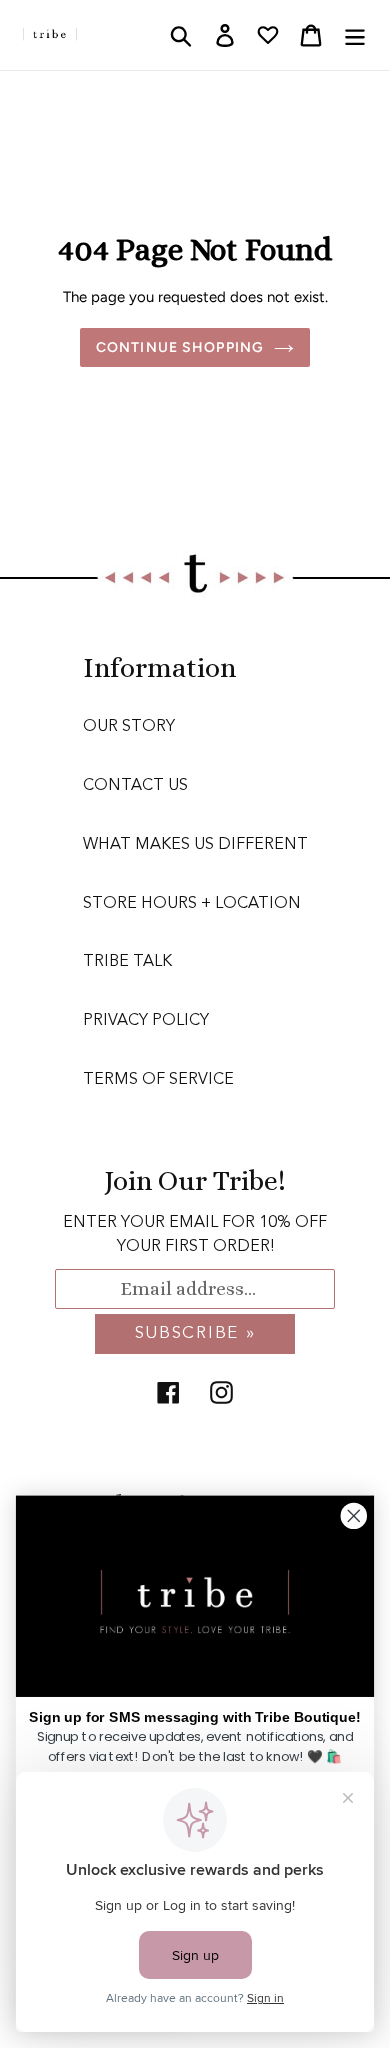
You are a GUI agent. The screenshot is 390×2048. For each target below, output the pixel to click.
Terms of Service (158, 1080)
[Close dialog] (354, 1516)
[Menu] (355, 35)
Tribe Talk (127, 962)
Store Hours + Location (192, 904)
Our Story (129, 727)
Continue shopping (180, 347)
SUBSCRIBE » (195, 1333)
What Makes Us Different (195, 845)
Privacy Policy (146, 1021)
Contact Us (135, 786)
